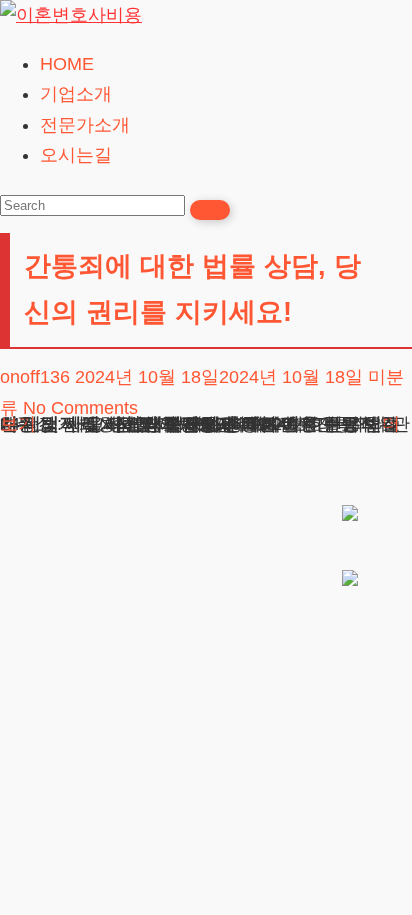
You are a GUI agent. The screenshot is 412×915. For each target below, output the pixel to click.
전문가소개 (85, 125)
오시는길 (76, 155)
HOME (67, 64)
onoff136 (35, 377)
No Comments (80, 408)
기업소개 (76, 94)
